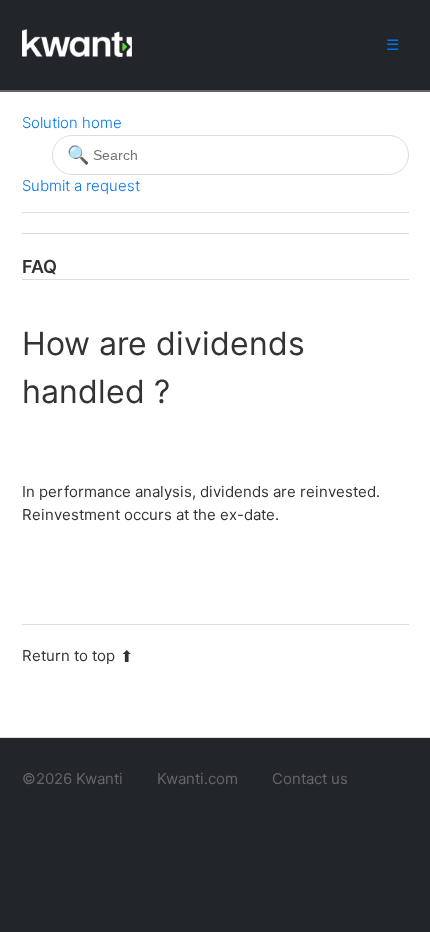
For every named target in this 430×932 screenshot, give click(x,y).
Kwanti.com (197, 778)
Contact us (310, 778)
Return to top (68, 655)
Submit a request (81, 185)
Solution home (72, 122)
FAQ (39, 266)
